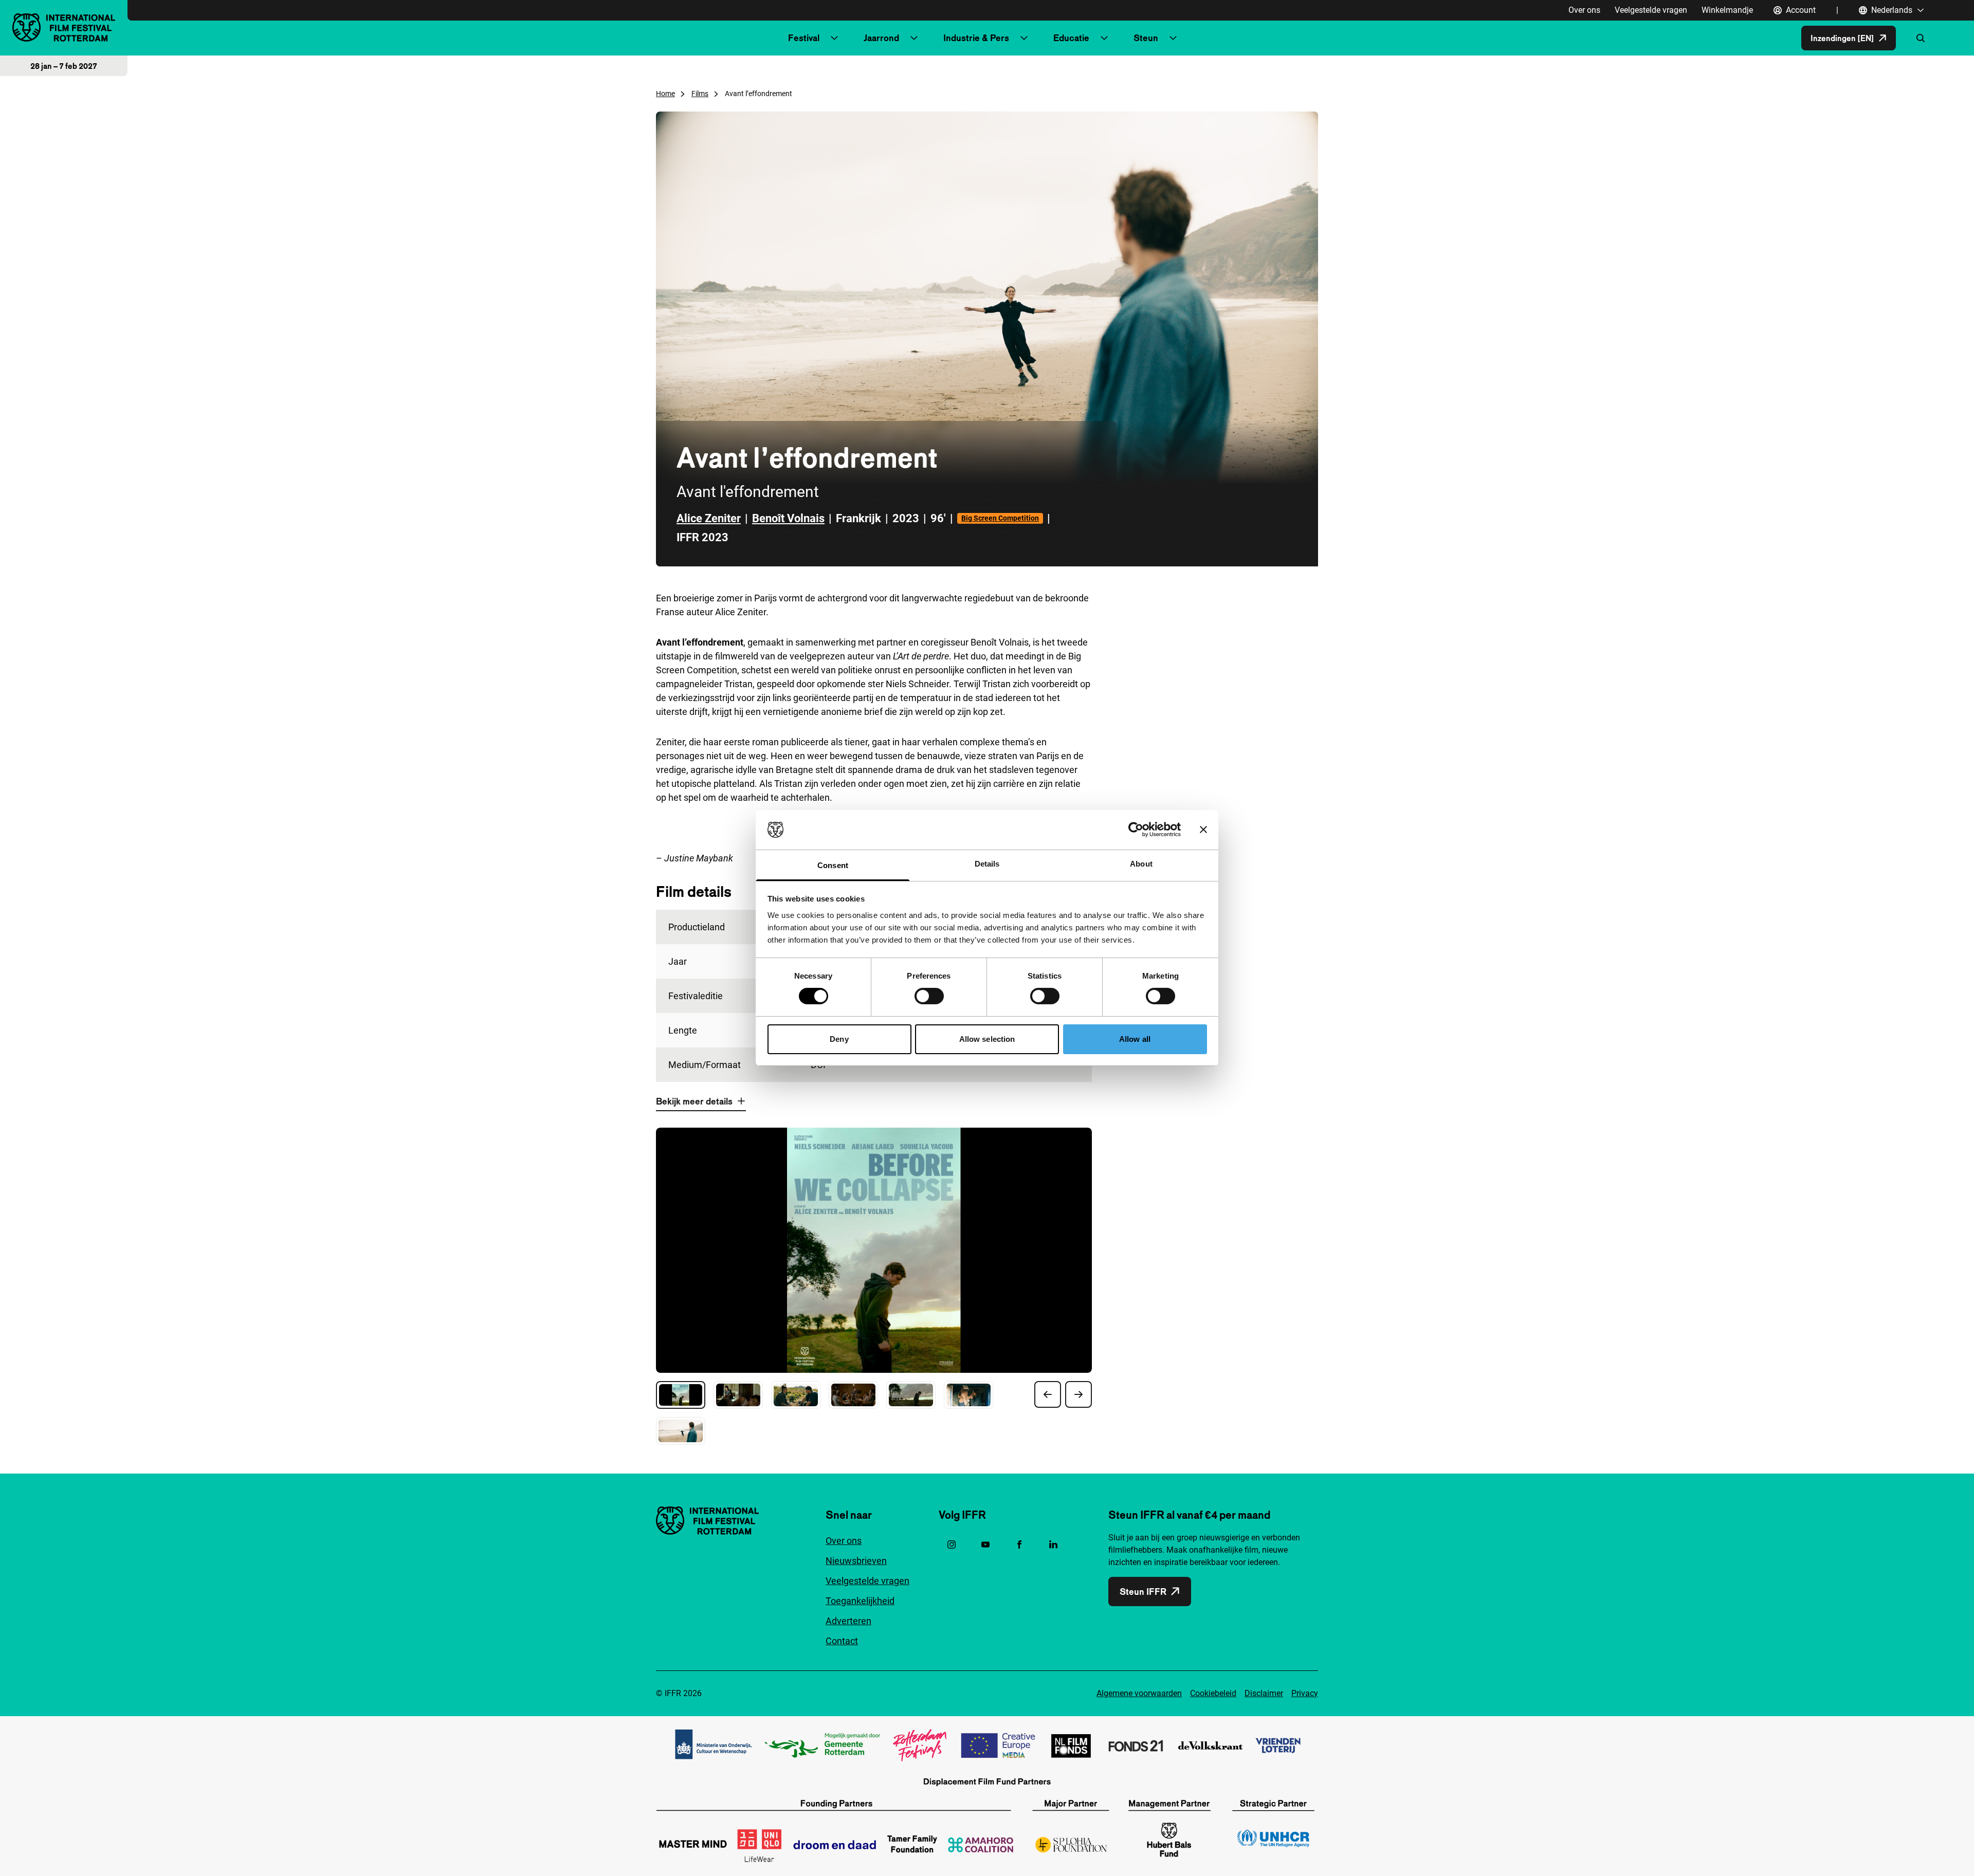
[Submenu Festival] (834, 38)
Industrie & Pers (976, 38)
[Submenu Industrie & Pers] (1024, 38)
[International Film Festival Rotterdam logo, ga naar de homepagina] (64, 27)
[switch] (929, 996)
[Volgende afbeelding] (1079, 1394)
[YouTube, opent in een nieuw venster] (985, 1544)
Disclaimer (1264, 1693)
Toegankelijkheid (860, 1601)
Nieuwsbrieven (856, 1561)
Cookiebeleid (1213, 1693)
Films (700, 94)
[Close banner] (1203, 830)
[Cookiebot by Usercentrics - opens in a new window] (1136, 830)
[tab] (681, 1395)
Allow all (1135, 1039)
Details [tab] (987, 864)
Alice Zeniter (709, 518)
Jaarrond (881, 38)
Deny (839, 1039)
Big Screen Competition (1000, 518)
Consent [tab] (833, 865)
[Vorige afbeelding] (1048, 1394)
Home (665, 94)
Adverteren (848, 1621)
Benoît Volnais (788, 518)
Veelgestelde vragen (1651, 10)
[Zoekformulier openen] (1921, 38)
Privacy (1305, 1693)
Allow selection (987, 1039)
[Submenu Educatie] (1104, 38)
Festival (804, 38)
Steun (1146, 38)
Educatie (1071, 38)
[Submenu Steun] (1173, 38)
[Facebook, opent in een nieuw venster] (1019, 1544)
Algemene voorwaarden (1139, 1693)
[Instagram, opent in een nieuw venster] (952, 1544)
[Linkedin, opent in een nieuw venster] (1053, 1544)
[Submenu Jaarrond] (914, 38)
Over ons (1584, 10)
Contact (842, 1641)
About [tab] (1141, 864)
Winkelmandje (1727, 10)
